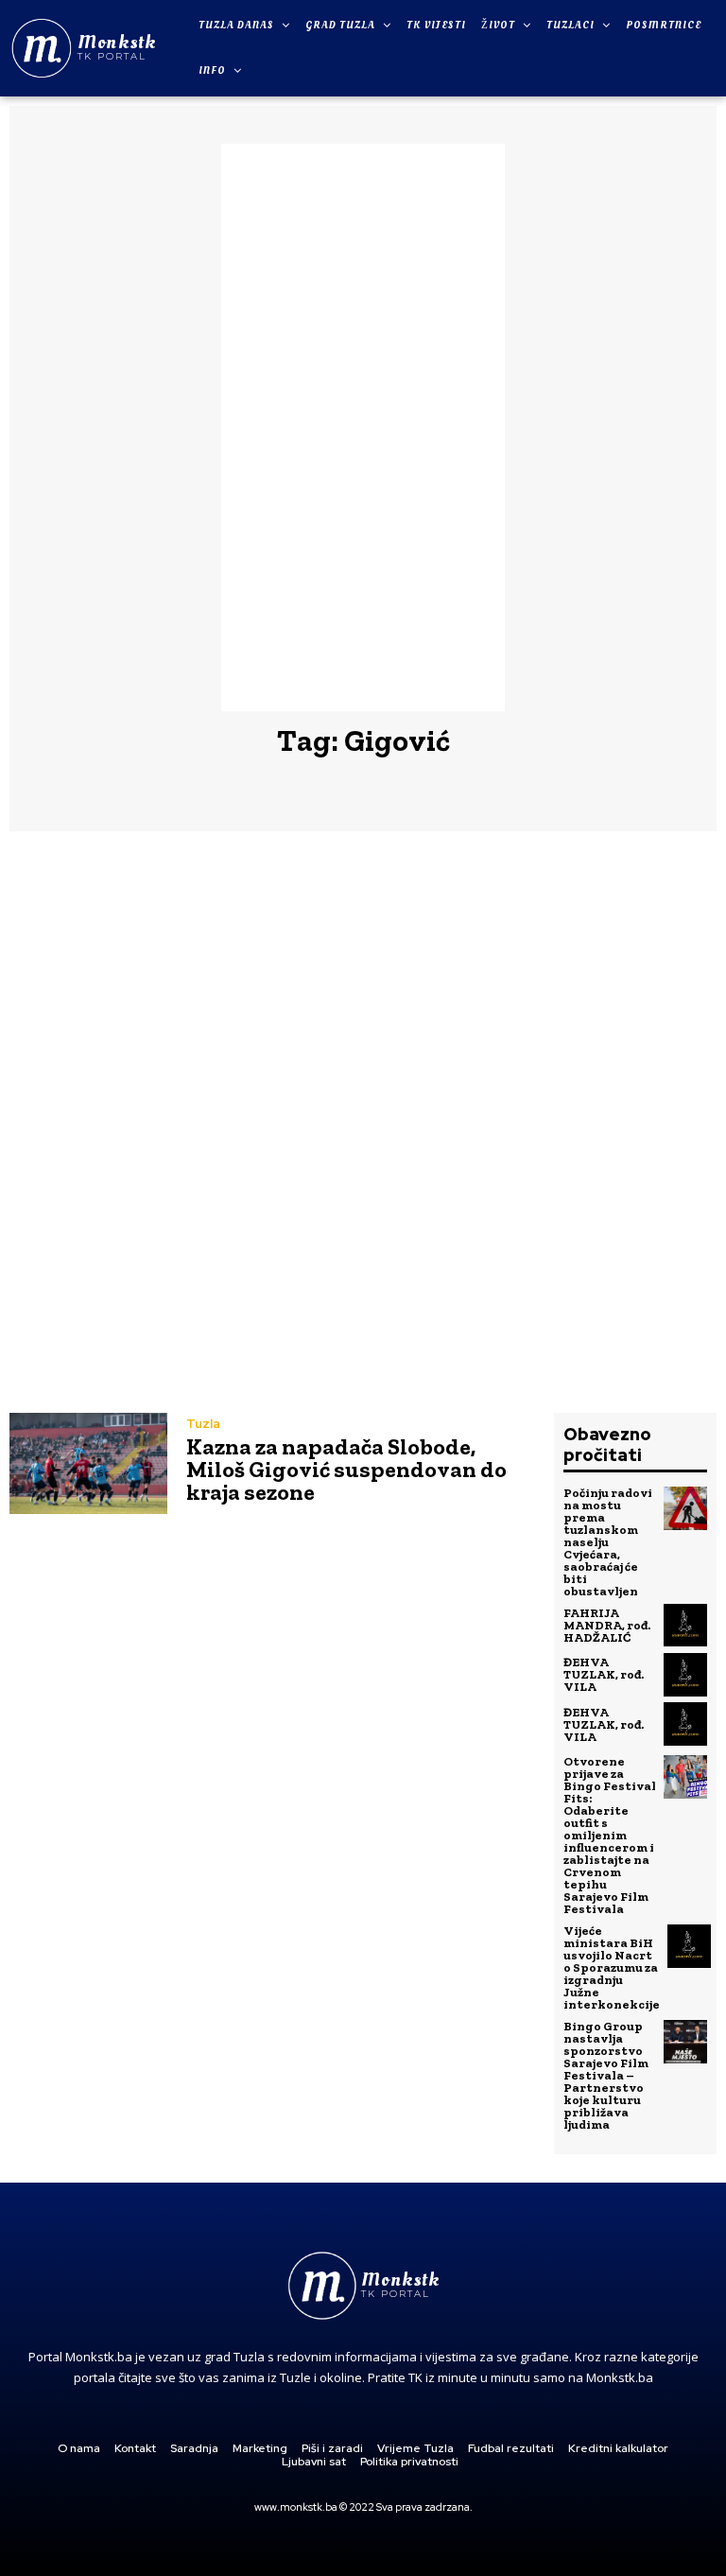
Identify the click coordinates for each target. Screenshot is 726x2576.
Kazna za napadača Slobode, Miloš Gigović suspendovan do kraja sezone (346, 1469)
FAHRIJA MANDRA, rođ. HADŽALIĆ (607, 1625)
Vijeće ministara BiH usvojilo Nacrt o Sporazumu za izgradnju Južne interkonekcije (612, 1967)
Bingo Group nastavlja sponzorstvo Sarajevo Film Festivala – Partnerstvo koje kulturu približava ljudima (606, 2075)
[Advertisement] (363, 427)
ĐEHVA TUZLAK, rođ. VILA (604, 1674)
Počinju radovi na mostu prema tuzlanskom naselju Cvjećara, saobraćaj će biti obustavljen (608, 1542)
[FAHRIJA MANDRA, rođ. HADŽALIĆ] (685, 1626)
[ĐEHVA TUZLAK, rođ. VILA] (685, 1675)
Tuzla (203, 1424)
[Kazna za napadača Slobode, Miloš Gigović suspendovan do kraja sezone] (88, 1463)
